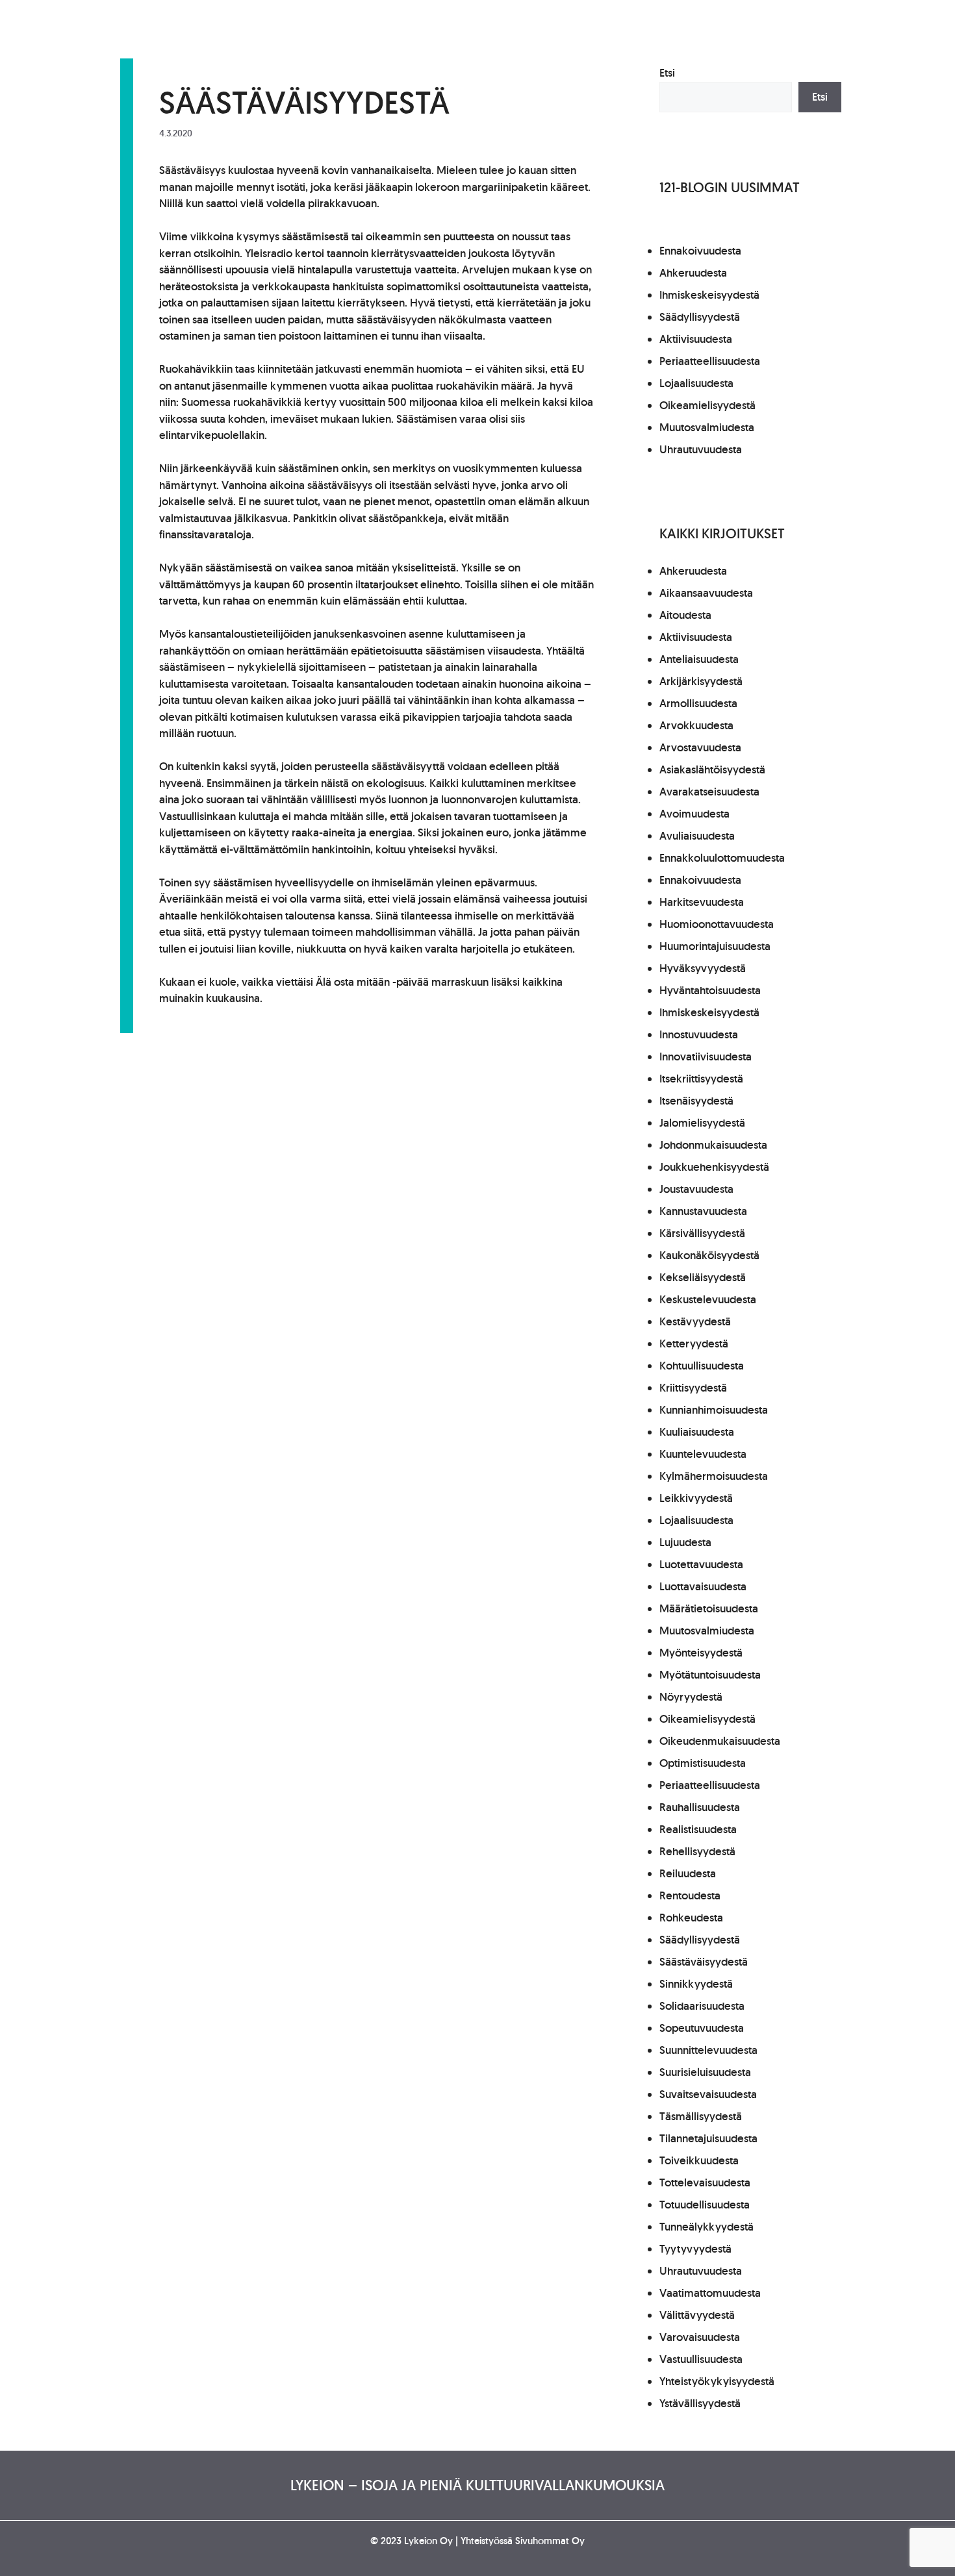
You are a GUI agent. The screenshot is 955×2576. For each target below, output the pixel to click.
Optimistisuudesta (703, 1763)
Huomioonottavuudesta (717, 924)
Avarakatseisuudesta (709, 792)
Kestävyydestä (695, 1321)
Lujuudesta (685, 1542)
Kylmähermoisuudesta (714, 1476)
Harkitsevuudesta (702, 902)
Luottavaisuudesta (703, 1586)
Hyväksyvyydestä (703, 968)
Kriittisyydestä (693, 1388)
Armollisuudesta (698, 703)
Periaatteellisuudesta (710, 361)
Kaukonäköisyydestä (709, 1255)
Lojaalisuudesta (696, 383)
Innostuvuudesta (699, 1034)
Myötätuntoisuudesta (710, 1675)
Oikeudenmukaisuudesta (720, 1741)
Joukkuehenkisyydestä (714, 1167)
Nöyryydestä (691, 1697)
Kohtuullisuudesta (702, 1366)
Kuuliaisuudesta (697, 1432)
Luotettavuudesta (701, 1564)
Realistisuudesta (698, 1829)
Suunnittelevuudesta (708, 2050)
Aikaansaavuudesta (706, 593)
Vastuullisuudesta (701, 2359)
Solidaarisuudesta (702, 2006)
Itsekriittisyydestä (701, 1079)
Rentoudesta (690, 1895)
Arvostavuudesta (700, 747)
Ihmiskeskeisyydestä (709, 295)
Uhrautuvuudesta (701, 449)
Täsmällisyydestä (701, 2116)
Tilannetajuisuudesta (708, 2138)
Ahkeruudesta (693, 273)
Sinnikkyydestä (696, 1984)
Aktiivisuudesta (696, 339)
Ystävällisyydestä (700, 2403)
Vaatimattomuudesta (710, 2293)
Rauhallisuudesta (700, 1807)
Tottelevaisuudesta (705, 2182)
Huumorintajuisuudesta (715, 946)
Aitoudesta (685, 615)
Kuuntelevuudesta (703, 1454)
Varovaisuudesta (700, 2337)
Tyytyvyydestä (695, 2249)
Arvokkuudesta (696, 725)
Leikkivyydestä (696, 1498)
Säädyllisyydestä (700, 317)
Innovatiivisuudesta (706, 1057)
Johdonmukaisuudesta (713, 1145)
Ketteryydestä (694, 1344)
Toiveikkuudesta (699, 2160)
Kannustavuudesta (703, 1211)
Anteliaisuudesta (699, 659)
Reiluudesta (688, 1873)
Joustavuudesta (696, 1189)
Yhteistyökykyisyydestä (717, 2381)
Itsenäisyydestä (696, 1101)
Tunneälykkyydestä (707, 2227)
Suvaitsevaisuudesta (708, 2094)
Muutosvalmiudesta (707, 427)
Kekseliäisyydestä (703, 1277)
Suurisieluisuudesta (705, 2072)
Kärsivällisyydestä (702, 1233)
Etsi (667, 73)
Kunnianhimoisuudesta (714, 1410)
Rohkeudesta (691, 1918)
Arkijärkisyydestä (701, 681)
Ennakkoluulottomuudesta (722, 858)
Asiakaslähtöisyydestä (712, 769)
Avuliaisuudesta (697, 836)
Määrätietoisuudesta (709, 1608)
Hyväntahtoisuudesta (710, 990)
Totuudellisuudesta (705, 2205)
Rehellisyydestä (697, 1851)
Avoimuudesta (694, 814)
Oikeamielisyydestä (707, 405)
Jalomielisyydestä (702, 1123)
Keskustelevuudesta (708, 1299)
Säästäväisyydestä (704, 1962)
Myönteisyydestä (701, 1653)
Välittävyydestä (697, 2315)
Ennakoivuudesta (700, 251)
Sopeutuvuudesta (702, 2028)
